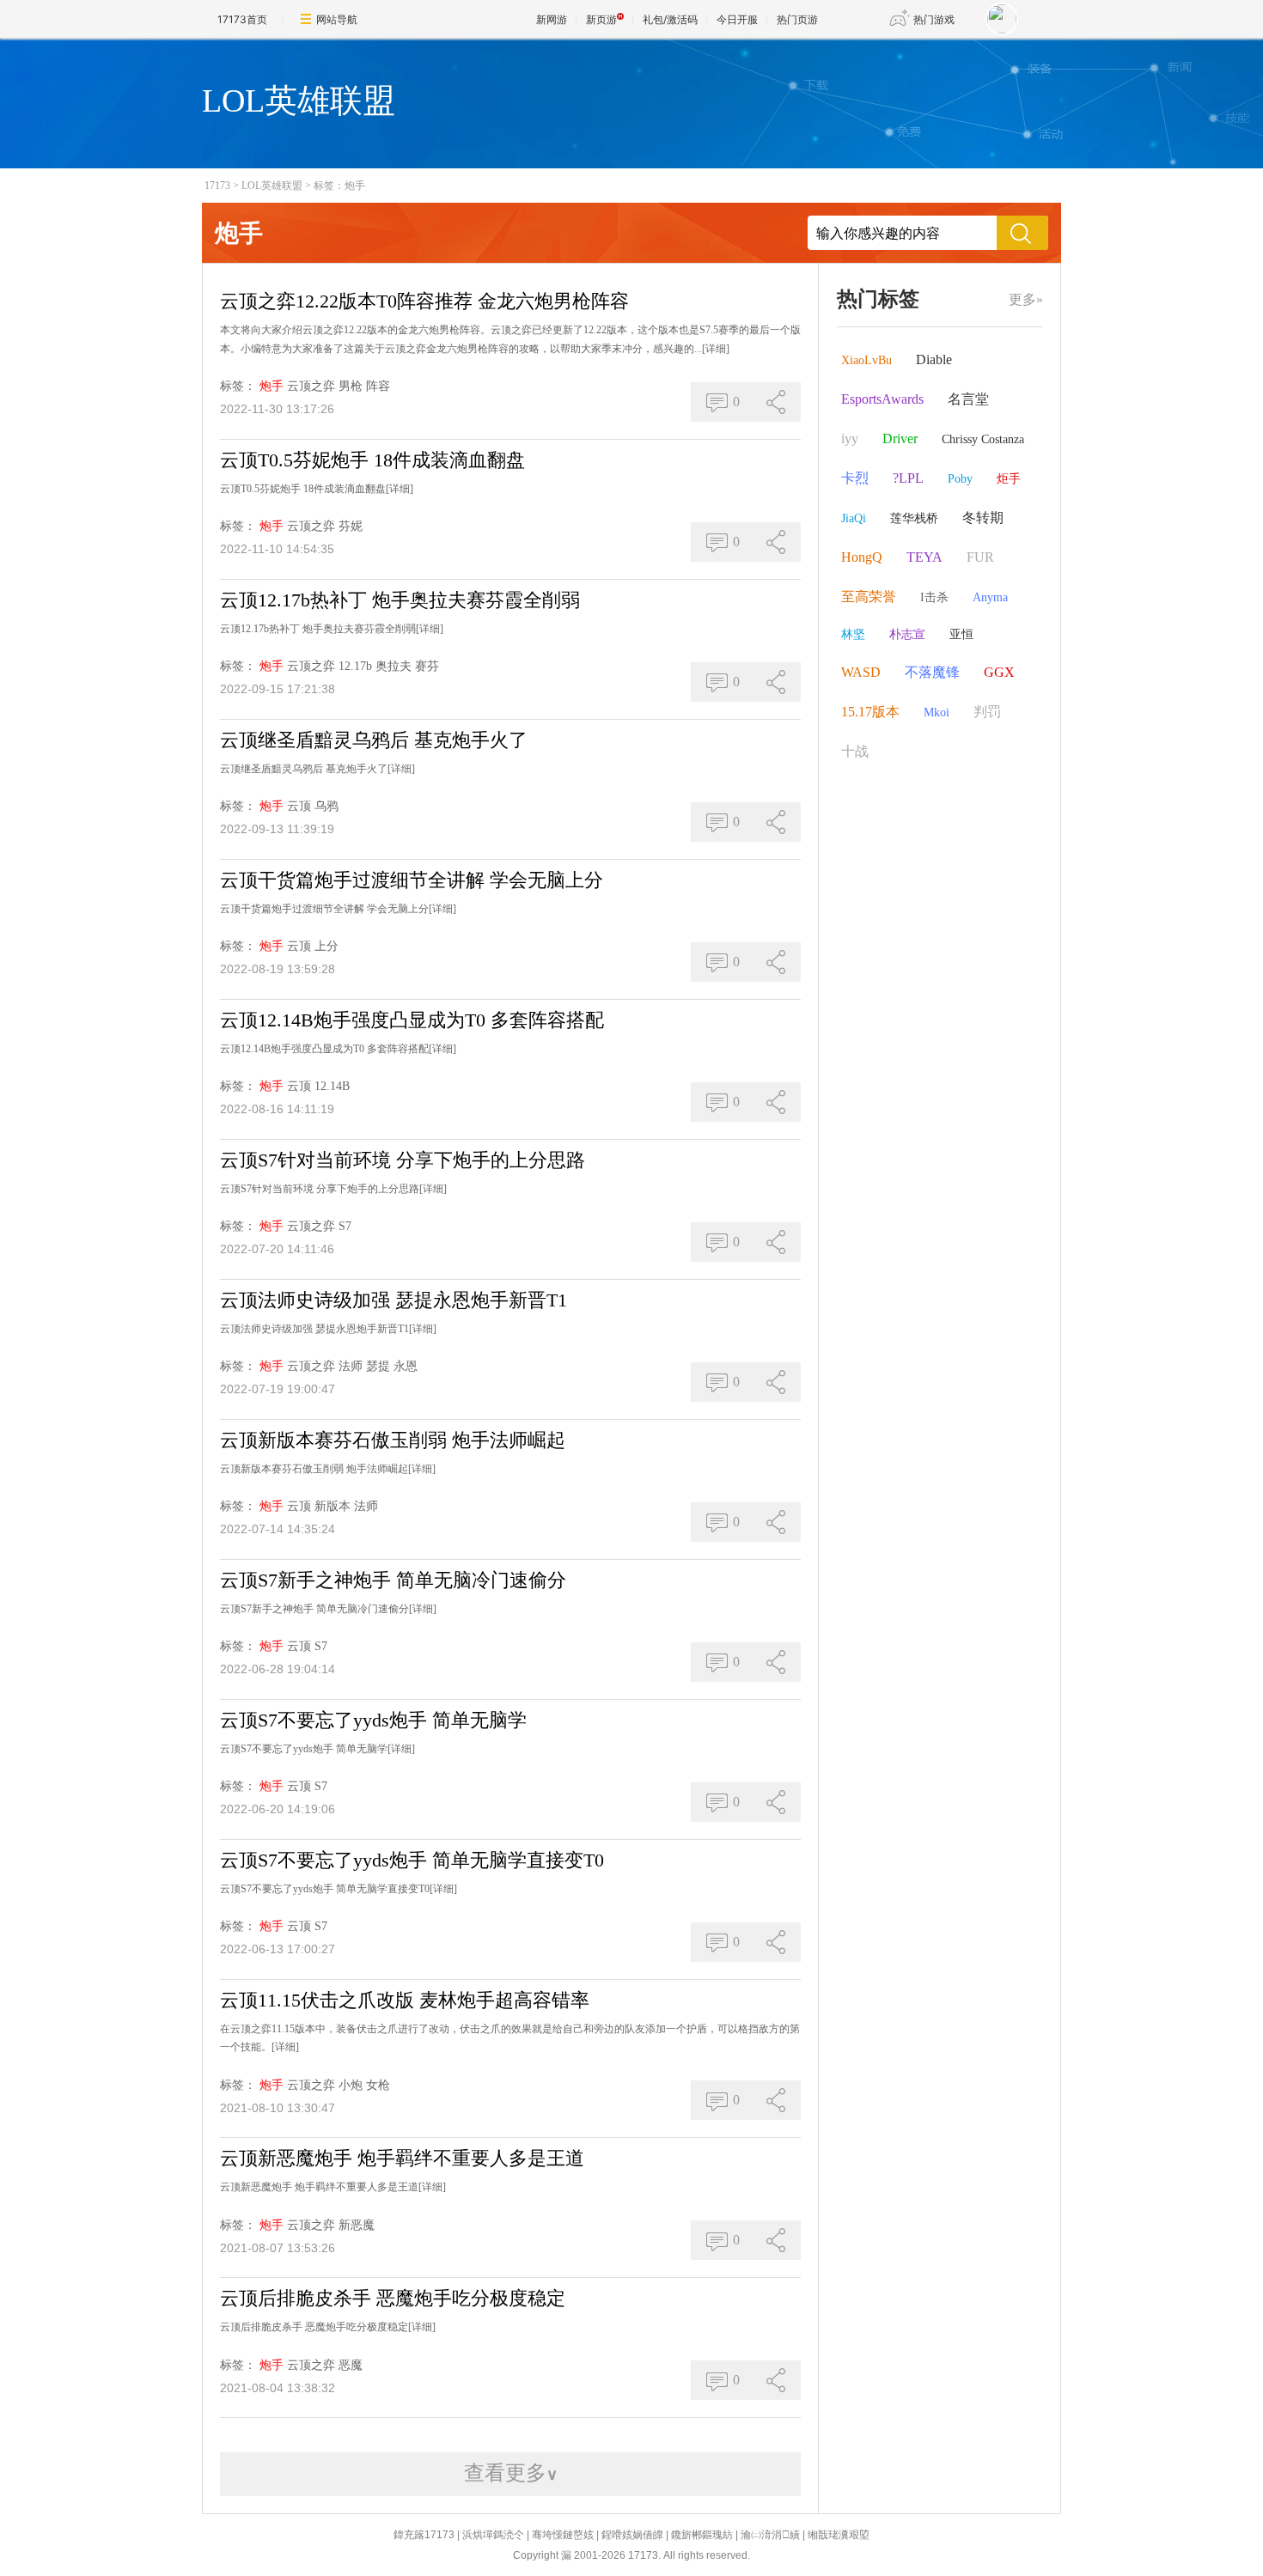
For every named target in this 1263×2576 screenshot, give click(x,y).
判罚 (987, 712)
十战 (855, 751)
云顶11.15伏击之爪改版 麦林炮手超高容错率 (405, 2000)
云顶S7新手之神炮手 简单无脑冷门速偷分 (393, 1580)
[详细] (716, 349)
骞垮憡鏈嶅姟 (563, 2535)
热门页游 (797, 19)
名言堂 (968, 399)
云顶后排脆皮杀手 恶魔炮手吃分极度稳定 (393, 2298)
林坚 (853, 634)
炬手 (1009, 479)
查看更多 (511, 2473)
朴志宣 (907, 634)
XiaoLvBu (866, 360)
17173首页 (242, 19)
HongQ (862, 557)
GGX (999, 672)
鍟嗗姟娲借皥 (632, 2535)
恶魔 (351, 2365)
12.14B (332, 1086)
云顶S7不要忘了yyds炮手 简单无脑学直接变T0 (412, 1860)
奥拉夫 (394, 666)
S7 (345, 1226)
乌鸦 (326, 806)
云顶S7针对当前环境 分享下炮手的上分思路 (403, 1160)
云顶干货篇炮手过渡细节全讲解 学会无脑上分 (412, 880)
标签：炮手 (339, 186)
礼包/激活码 (670, 19)
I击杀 (934, 597)
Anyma (990, 597)
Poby (960, 479)
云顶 (299, 806)
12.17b (355, 666)
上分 (326, 946)
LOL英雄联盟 (272, 186)
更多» (1026, 299)
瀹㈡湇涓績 (770, 2535)
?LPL (908, 478)
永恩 (406, 1366)
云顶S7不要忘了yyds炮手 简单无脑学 (373, 1720)
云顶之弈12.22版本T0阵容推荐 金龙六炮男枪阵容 (424, 301)
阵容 (378, 386)
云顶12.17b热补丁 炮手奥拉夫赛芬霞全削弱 (400, 600)
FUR (980, 557)
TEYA (924, 557)
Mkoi (937, 713)
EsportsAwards (882, 399)
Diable (934, 359)
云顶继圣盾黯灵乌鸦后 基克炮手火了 (374, 740)
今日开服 (737, 19)
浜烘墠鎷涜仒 (493, 2535)
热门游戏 (934, 19)
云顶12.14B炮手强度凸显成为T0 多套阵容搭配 (412, 1020)
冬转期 (983, 518)
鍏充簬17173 (424, 2535)
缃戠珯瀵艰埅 (839, 2535)
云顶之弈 (311, 386)
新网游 (552, 19)
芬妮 (351, 526)
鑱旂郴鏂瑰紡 (702, 2535)
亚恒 (961, 634)
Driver (900, 438)
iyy (850, 438)
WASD (861, 672)
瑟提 (378, 1366)
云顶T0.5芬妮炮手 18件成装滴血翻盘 (372, 460)
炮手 (272, 386)
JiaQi (854, 518)
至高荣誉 (869, 597)
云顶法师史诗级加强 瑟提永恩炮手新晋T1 (394, 1300)
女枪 (378, 2085)
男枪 (351, 386)
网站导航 (337, 19)
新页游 (601, 19)
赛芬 (427, 666)
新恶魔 (357, 2225)
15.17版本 (870, 712)
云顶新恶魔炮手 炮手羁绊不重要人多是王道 (402, 2158)
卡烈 (855, 478)
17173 (217, 186)
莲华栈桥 (914, 518)
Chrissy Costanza (983, 439)
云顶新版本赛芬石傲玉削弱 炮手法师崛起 (393, 1440)
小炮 (351, 2085)
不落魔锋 (932, 672)
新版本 (333, 1506)
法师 (351, 1366)
